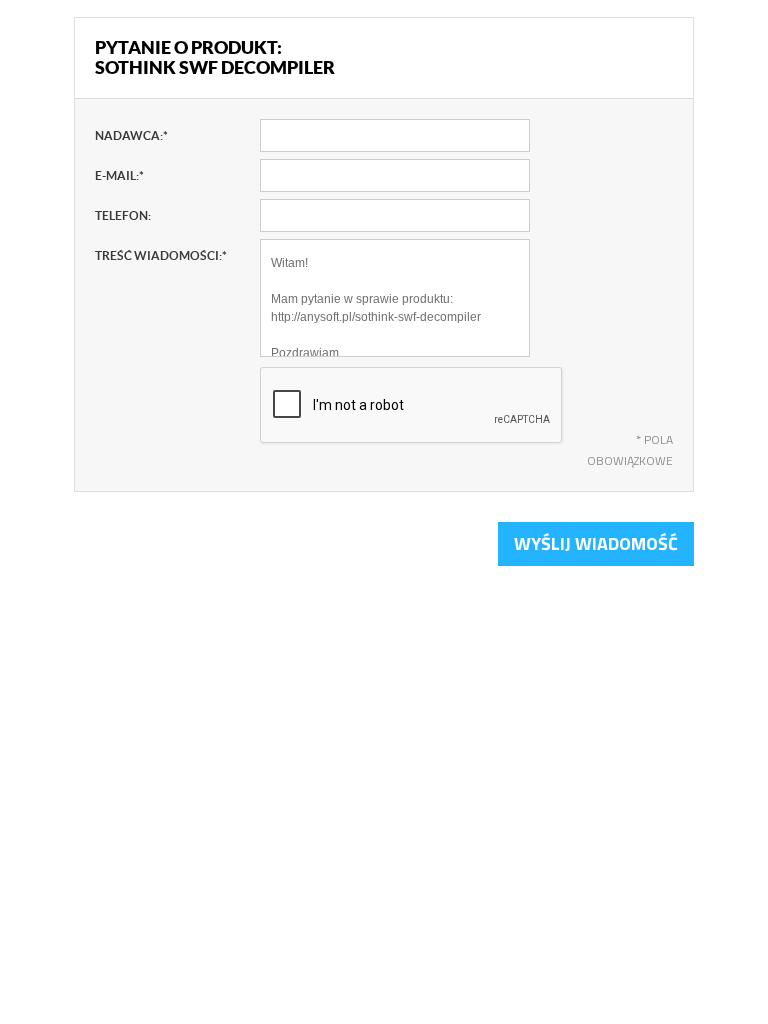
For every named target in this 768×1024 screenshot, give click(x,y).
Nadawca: (131, 135)
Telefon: (123, 215)
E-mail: (119, 175)
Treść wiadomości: (161, 255)
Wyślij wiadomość (596, 543)
